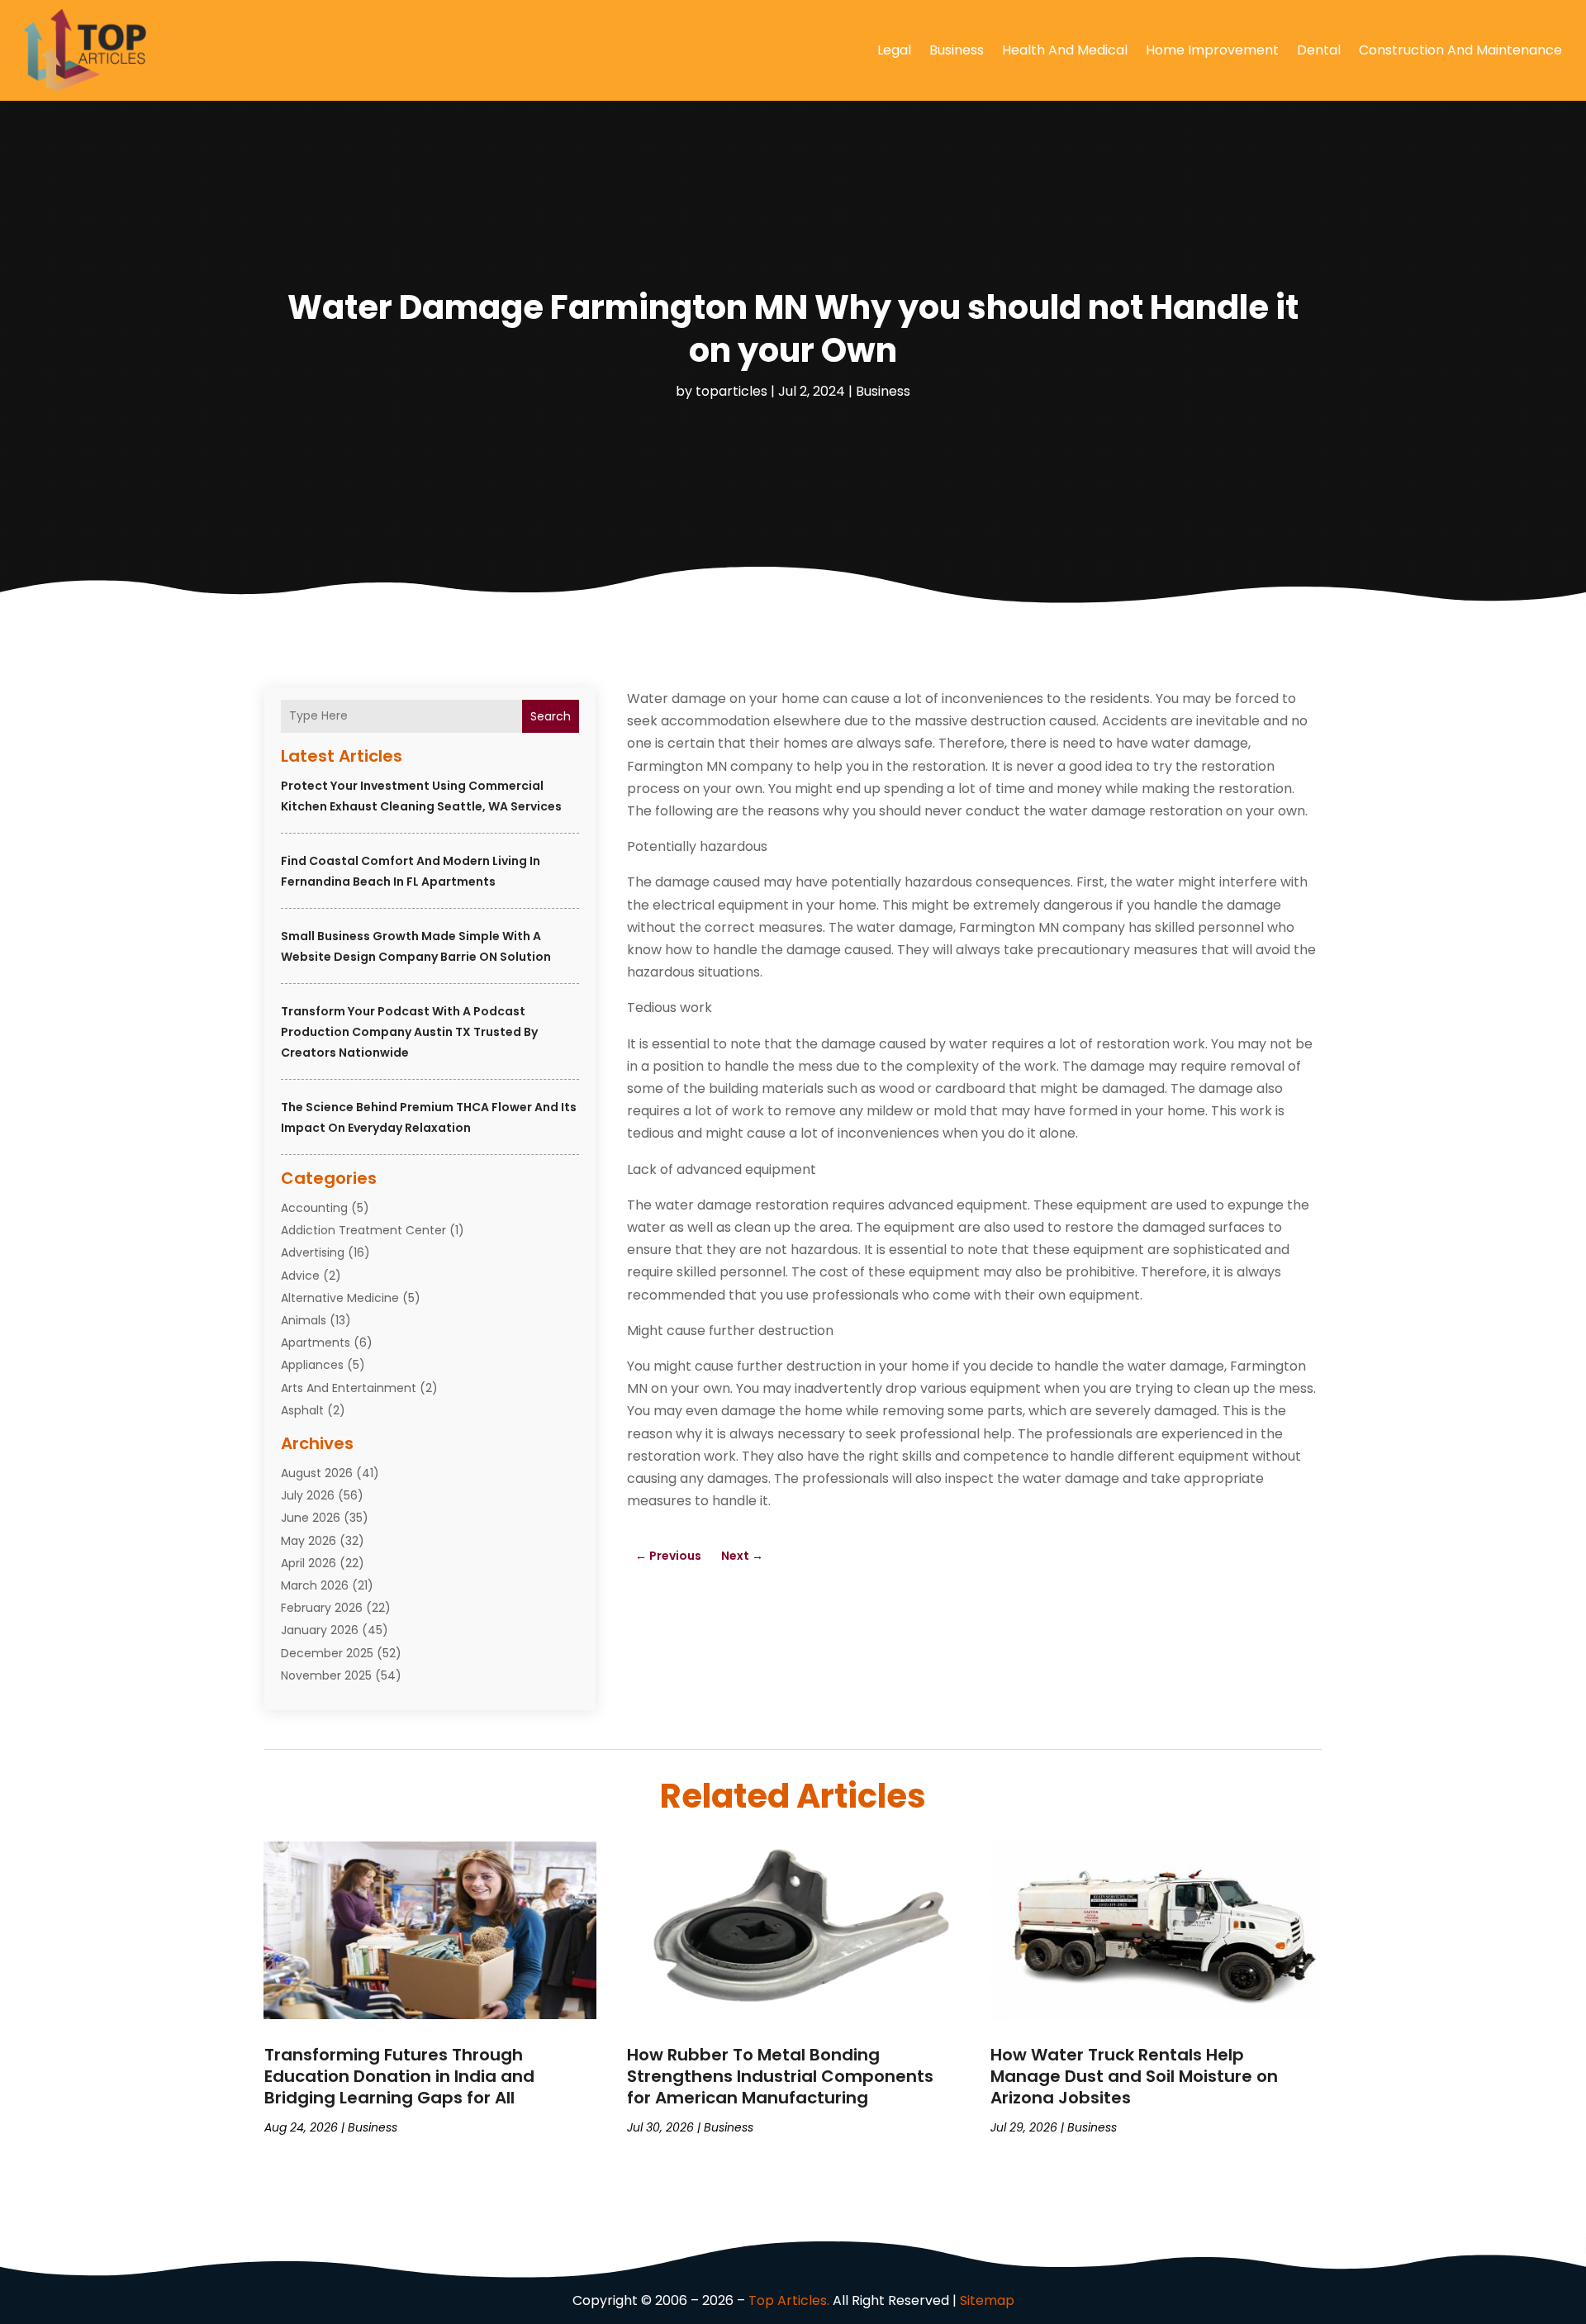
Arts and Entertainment (349, 1388)
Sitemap (987, 2300)
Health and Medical (1065, 50)
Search (551, 716)
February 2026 (322, 1608)
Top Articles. (789, 2300)
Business (957, 50)
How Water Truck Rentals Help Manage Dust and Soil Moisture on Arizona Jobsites (1134, 2076)
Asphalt (302, 1410)
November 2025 (326, 1675)
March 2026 (315, 1585)
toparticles (731, 391)
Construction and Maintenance (1460, 50)
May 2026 (309, 1541)
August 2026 (317, 1473)
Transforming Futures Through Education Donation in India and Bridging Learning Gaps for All (399, 2076)
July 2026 (308, 1495)
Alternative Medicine (340, 1298)
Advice (300, 1276)
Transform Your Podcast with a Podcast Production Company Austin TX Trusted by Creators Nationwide (409, 1032)
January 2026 (320, 1630)
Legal (894, 50)
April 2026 (309, 1563)
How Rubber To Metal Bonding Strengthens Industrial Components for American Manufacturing (780, 2076)
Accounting (314, 1208)
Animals (304, 1320)
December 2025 (327, 1653)
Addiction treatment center (363, 1230)
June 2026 (311, 1518)
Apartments (316, 1343)
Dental (1319, 50)
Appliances (312, 1365)
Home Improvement (1212, 50)
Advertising (313, 1252)
